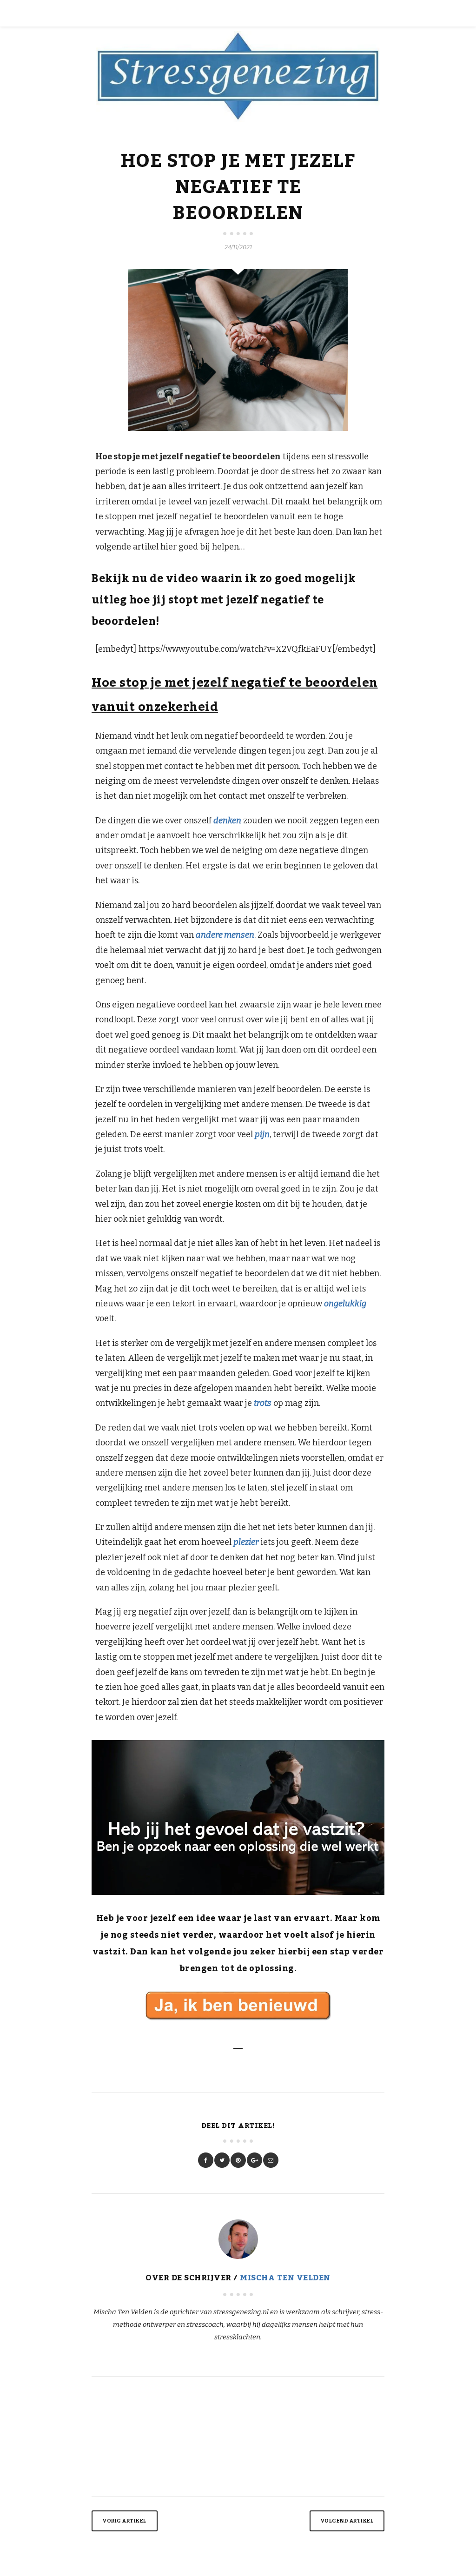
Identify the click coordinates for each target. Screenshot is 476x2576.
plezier (246, 1542)
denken (227, 821)
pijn (262, 1134)
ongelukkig (345, 1304)
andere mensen (225, 935)
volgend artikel (347, 2521)
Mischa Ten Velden (285, 2278)
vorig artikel (125, 2521)
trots (263, 1403)
